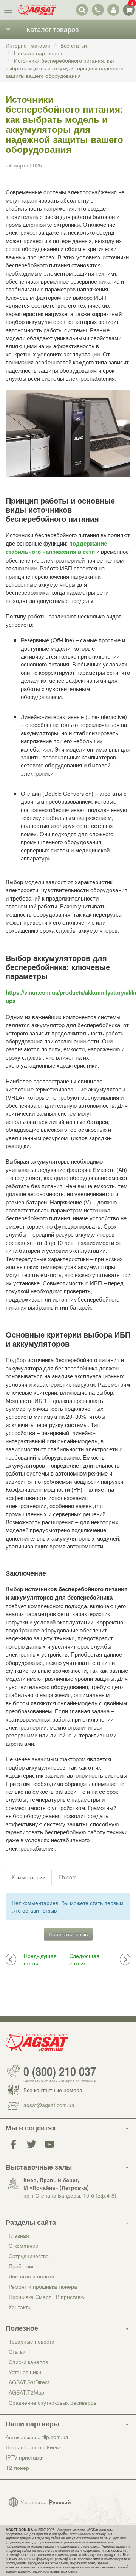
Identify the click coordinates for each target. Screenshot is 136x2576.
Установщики (25, 2372)
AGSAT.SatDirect (29, 2382)
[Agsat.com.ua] (37, 10)
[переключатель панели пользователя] (113, 10)
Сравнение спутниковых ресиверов (53, 2402)
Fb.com (68, 1877)
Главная (19, 2235)
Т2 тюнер (17, 2468)
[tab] (29, 1877)
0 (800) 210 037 (60, 2071)
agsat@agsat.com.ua (49, 2105)
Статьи (17, 2351)
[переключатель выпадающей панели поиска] (82, 10)
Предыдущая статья (40, 1959)
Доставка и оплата (32, 2276)
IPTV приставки (25, 2457)
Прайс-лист (23, 2266)
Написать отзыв (68, 1934)
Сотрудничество (29, 2256)
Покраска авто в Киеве (34, 2447)
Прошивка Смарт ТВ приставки (47, 2297)
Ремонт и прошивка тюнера (43, 2286)
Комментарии (29, 1877)
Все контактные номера (53, 2090)
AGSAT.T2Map (26, 2392)
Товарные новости (32, 2341)
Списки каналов (28, 2362)
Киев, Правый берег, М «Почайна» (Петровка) (56, 2184)
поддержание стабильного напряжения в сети (56, 547)
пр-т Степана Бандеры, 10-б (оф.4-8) (70, 2195)
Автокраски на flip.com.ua (37, 2437)
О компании (24, 2246)
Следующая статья (84, 1959)
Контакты (20, 2307)
